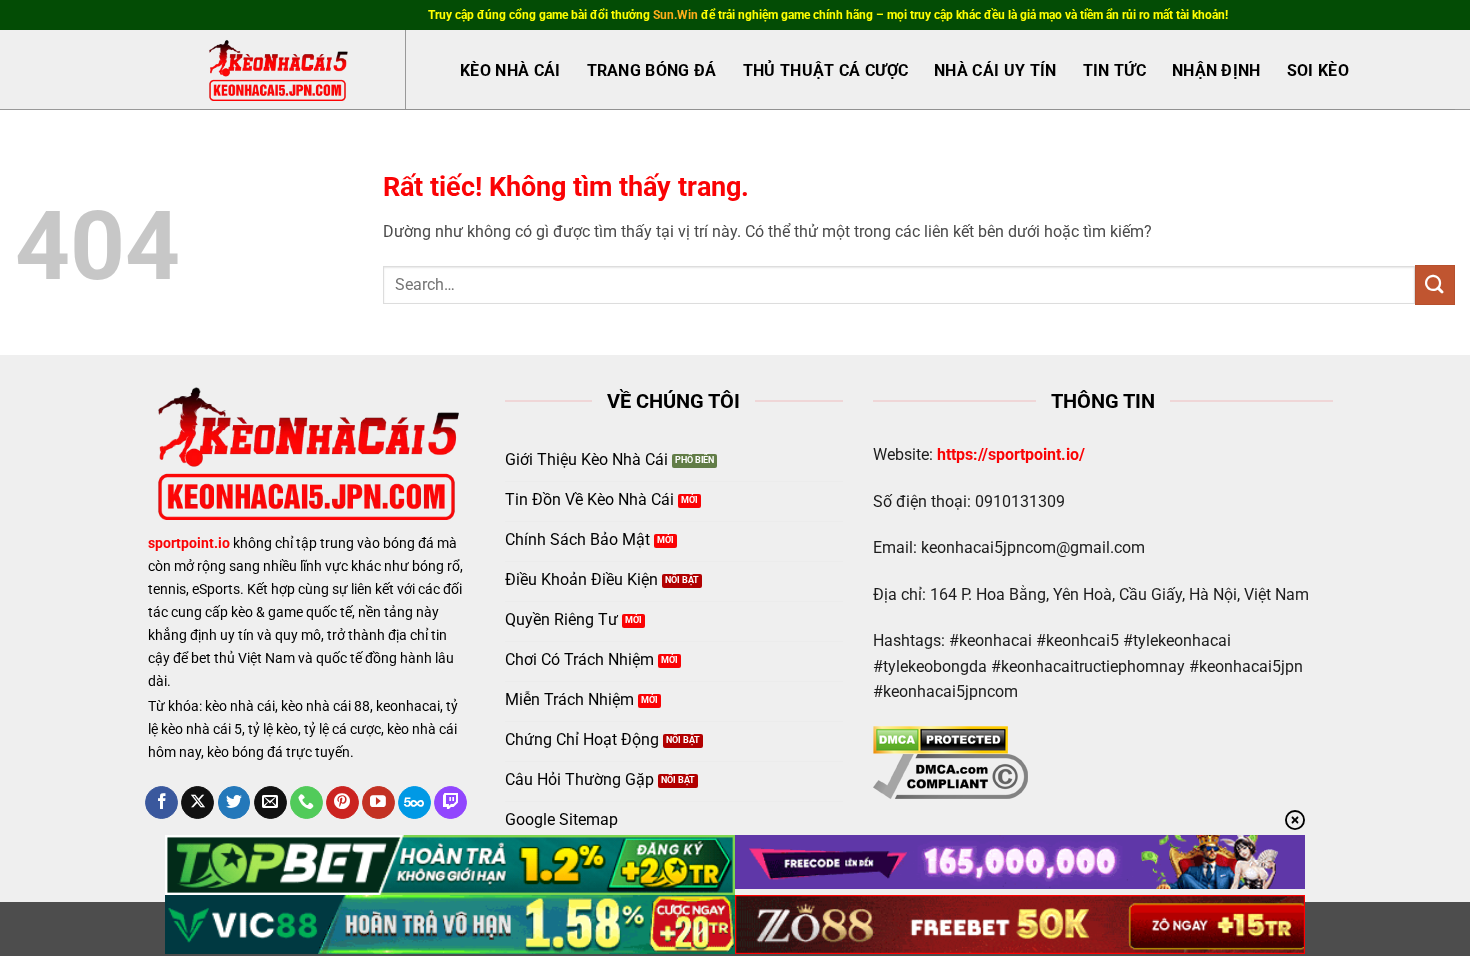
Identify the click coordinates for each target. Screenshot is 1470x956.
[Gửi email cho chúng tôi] (270, 803)
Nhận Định (1216, 70)
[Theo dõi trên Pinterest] (342, 803)
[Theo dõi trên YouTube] (378, 803)
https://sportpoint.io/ (1011, 454)
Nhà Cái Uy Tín (995, 70)
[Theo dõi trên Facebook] (161, 803)
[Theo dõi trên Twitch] (450, 803)
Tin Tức (1114, 70)
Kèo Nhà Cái (510, 70)
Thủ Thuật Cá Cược (825, 70)
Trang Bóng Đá (652, 70)
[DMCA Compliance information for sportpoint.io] (950, 774)
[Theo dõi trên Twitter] (234, 803)
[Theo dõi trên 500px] (414, 803)
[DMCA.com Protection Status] (940, 738)
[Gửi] (1435, 284)
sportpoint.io (189, 543)
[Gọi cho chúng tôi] (306, 803)
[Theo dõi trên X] (197, 803)
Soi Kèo (1318, 70)
